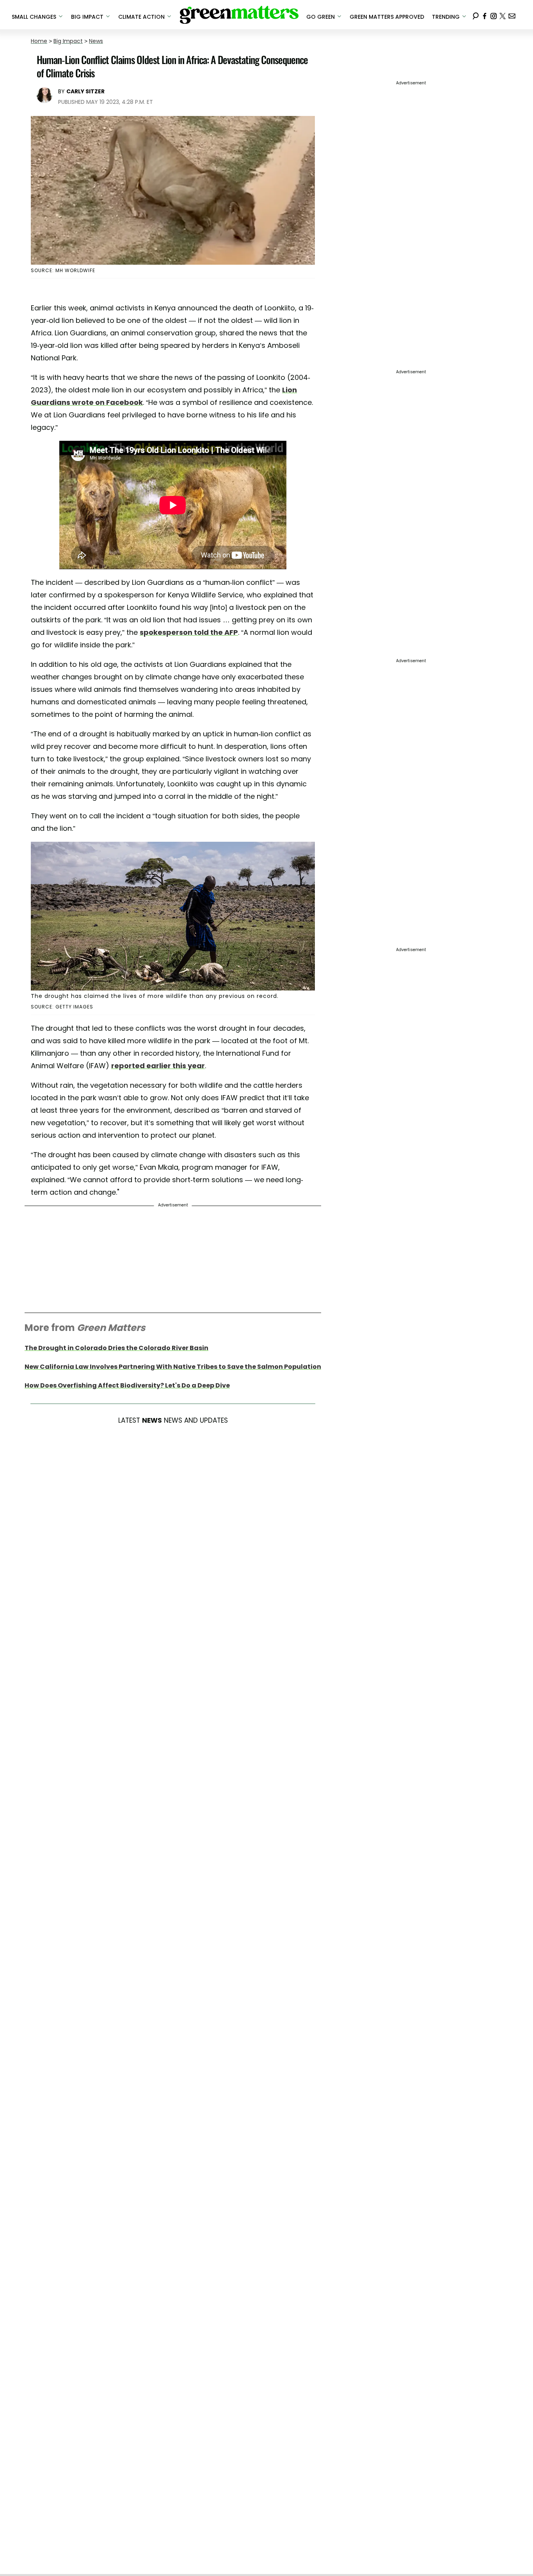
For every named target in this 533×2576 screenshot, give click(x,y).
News (96, 41)
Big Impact (68, 41)
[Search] (476, 15)
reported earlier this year (158, 1066)
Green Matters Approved (387, 17)
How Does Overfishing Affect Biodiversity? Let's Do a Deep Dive (127, 1385)
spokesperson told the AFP (189, 632)
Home (39, 41)
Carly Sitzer (85, 91)
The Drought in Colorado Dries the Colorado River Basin (116, 1348)
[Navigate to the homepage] (239, 15)
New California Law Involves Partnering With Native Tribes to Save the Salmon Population (173, 1367)
